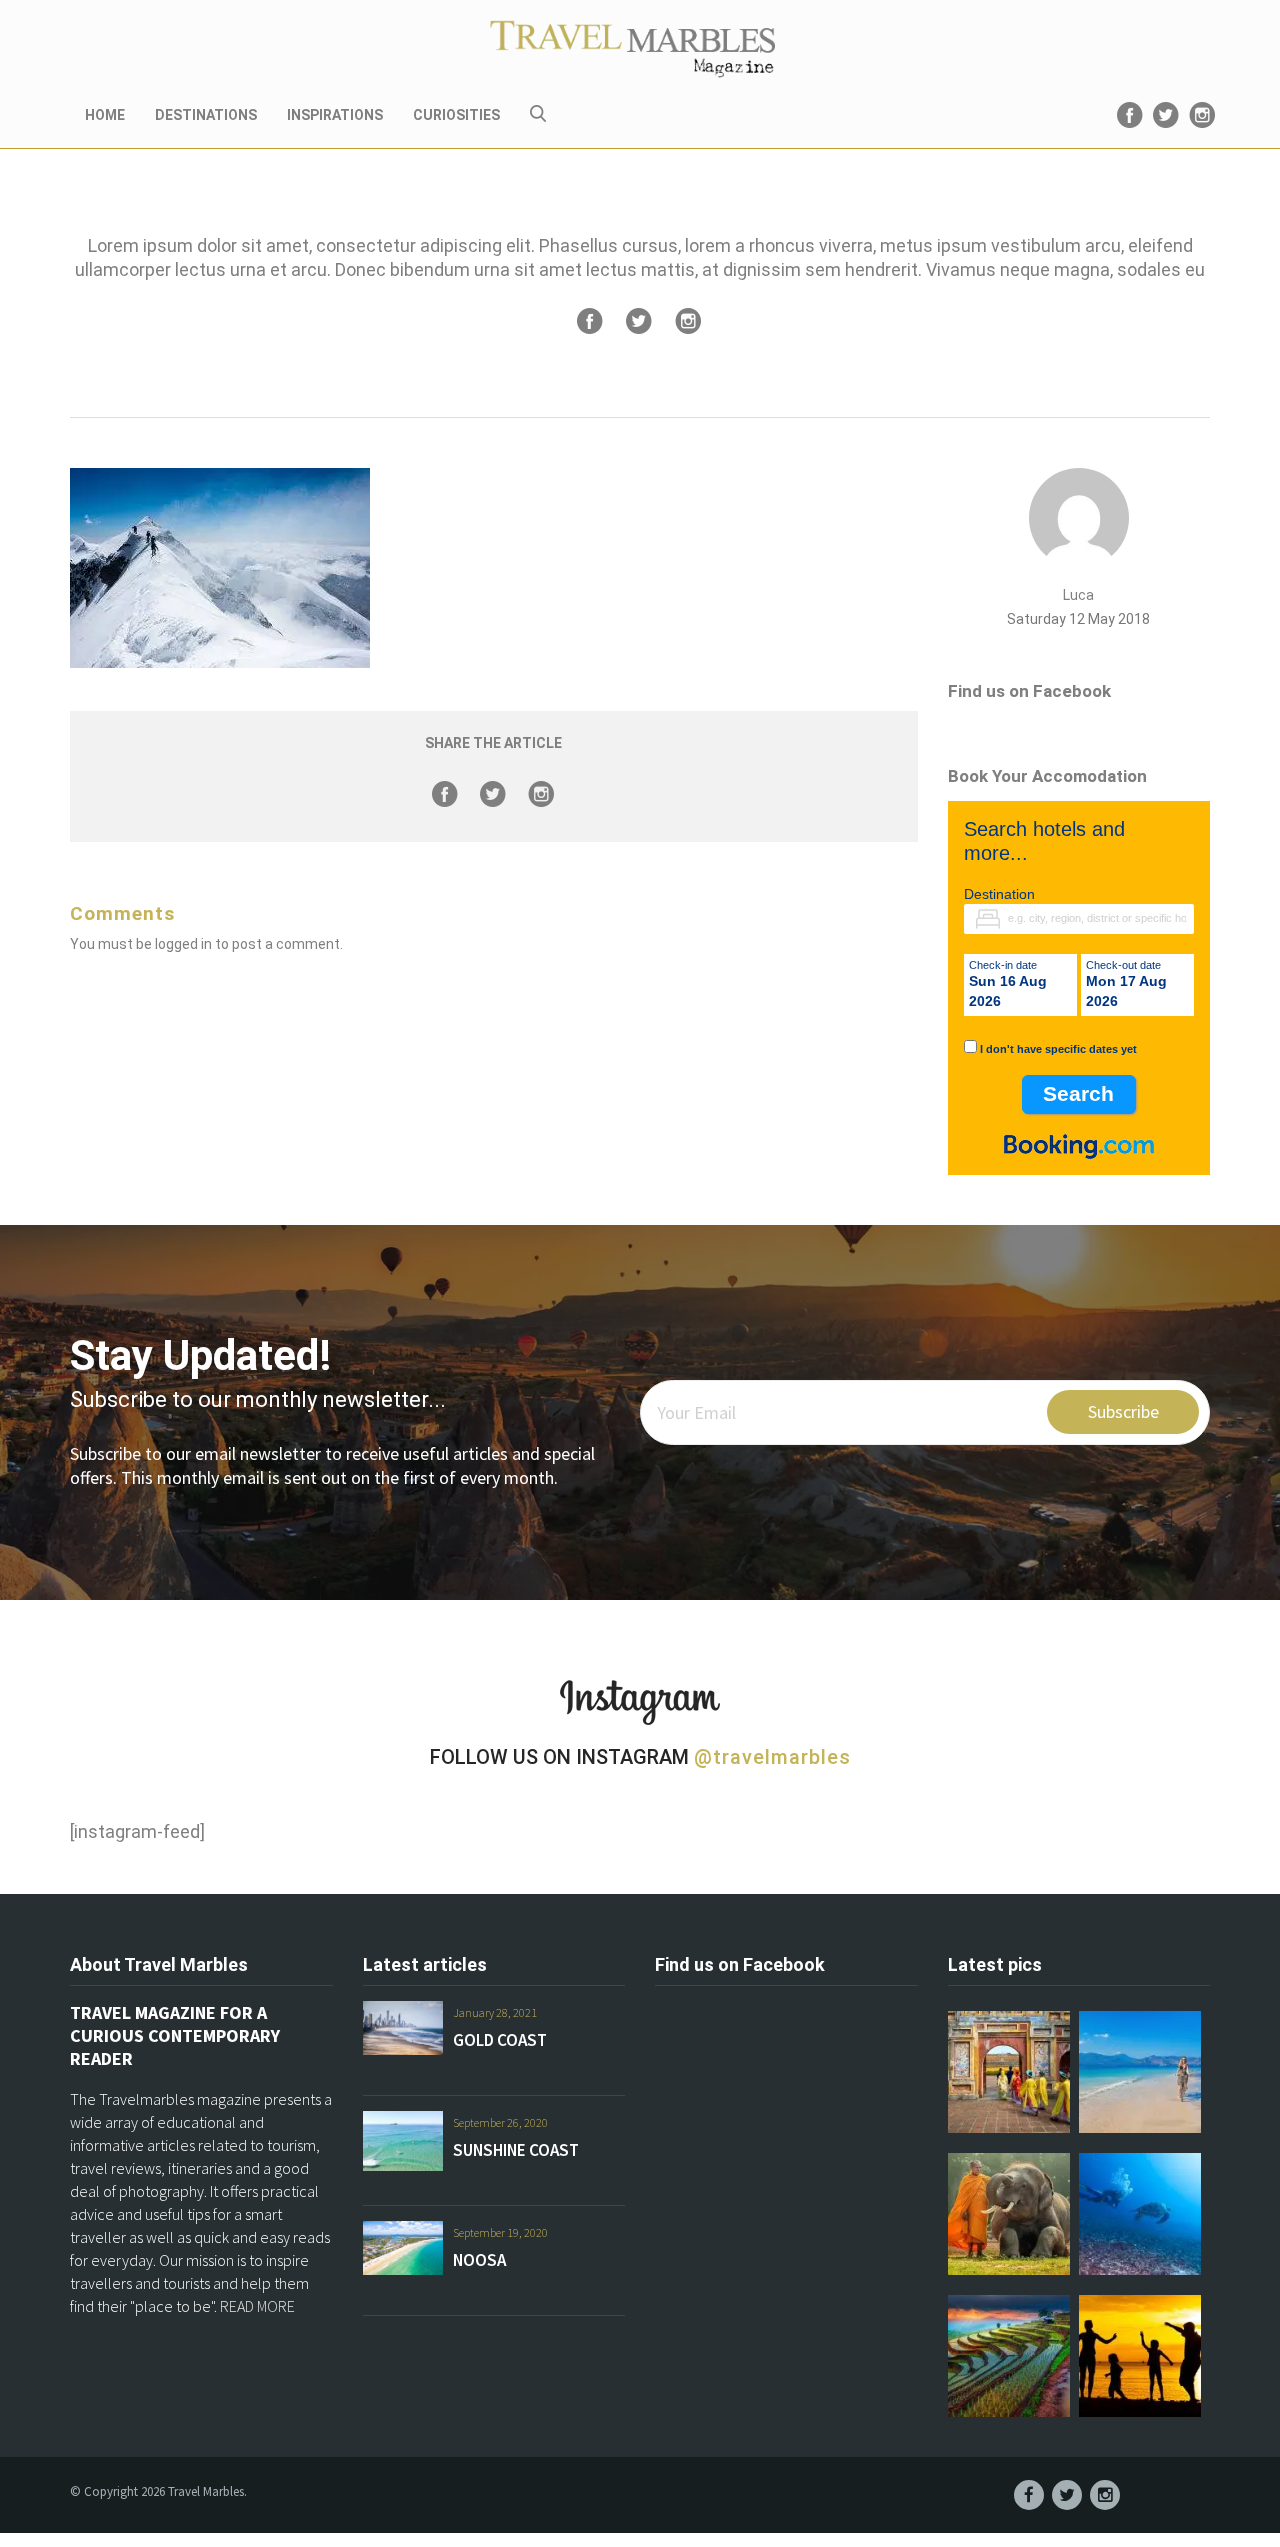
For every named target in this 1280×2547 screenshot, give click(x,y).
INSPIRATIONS (335, 115)
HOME (105, 115)
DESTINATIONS (206, 115)
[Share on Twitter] (639, 321)
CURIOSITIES (456, 115)
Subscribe (1123, 1411)
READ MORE (257, 2306)
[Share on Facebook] (590, 321)
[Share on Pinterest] (688, 321)
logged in (183, 944)
